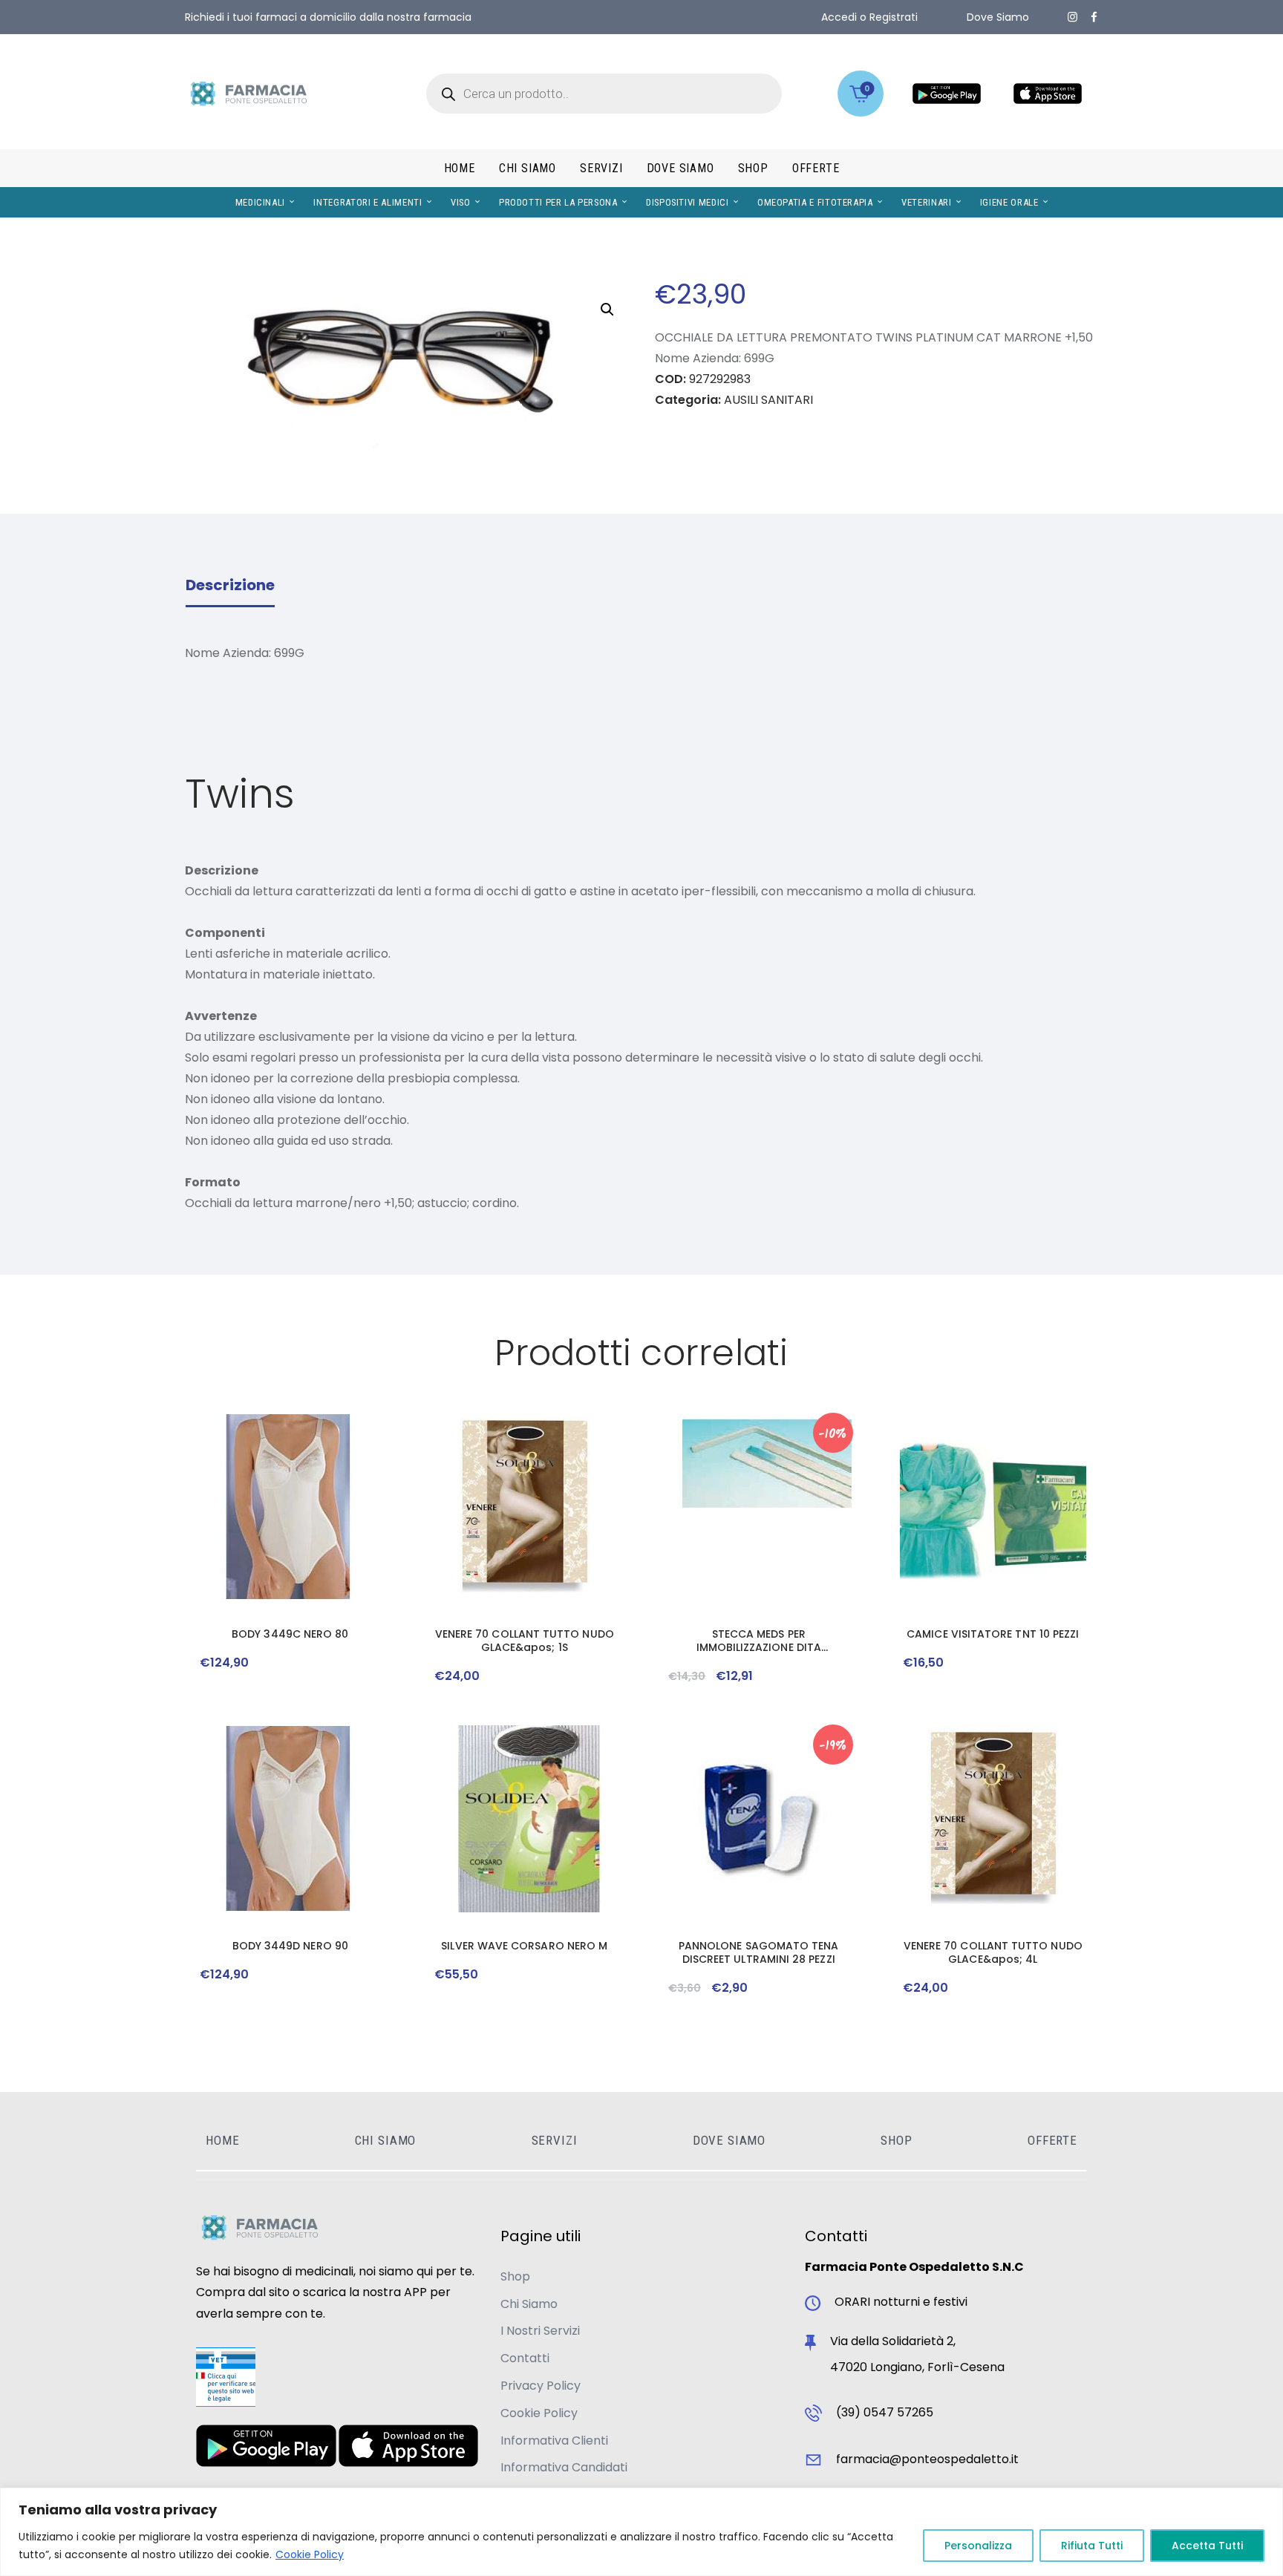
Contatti (525, 2358)
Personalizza (978, 2546)
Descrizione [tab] (230, 585)
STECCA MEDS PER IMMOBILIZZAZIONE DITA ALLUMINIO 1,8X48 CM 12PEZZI (758, 1641)
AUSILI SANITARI (768, 400)
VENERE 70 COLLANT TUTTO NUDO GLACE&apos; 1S (525, 1641)
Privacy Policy (541, 2386)
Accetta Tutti (1207, 2546)
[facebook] (1094, 17)
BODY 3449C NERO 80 (290, 1634)
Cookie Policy (310, 2554)
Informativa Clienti (554, 2441)
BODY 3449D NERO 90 (290, 1946)
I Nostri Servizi (540, 2331)
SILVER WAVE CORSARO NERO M (524, 1946)
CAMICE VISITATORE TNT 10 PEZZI (993, 1634)
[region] (641, 2532)
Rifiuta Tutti (1092, 2546)
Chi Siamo (529, 2304)
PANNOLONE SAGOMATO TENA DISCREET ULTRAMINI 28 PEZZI (759, 1952)
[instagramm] (1073, 17)
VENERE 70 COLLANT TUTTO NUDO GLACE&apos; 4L (993, 1952)
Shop (515, 2276)
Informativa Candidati (564, 2467)
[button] (607, 310)
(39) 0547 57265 (885, 2412)
